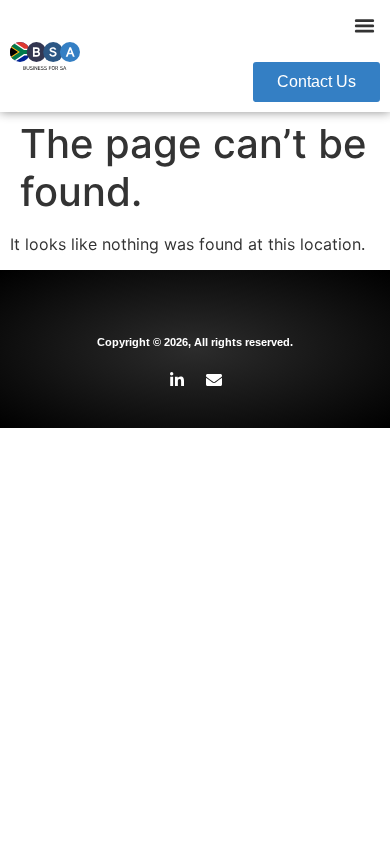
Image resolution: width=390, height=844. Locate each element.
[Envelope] (214, 380)
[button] (365, 26)
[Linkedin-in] (177, 380)
